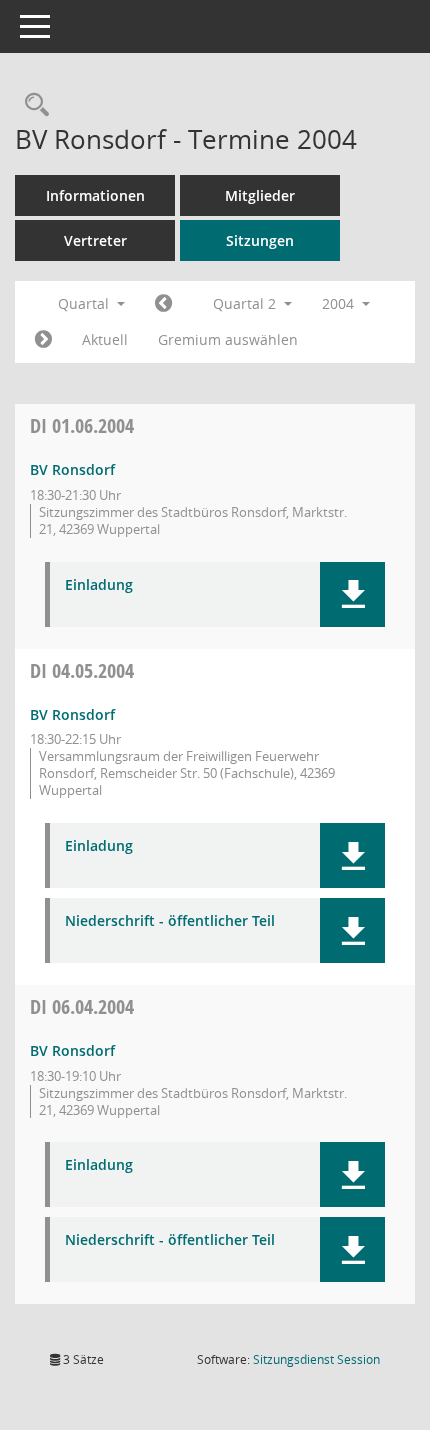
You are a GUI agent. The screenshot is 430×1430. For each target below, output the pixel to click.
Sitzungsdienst (316, 1359)
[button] (352, 594)
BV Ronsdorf (72, 469)
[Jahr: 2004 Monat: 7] (43, 340)
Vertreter (95, 240)
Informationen (95, 195)
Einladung (99, 585)
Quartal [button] (85, 303)
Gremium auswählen (228, 339)
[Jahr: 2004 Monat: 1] (163, 304)
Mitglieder (260, 195)
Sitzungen (260, 240)
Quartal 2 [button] (246, 303)
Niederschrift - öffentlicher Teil (170, 921)
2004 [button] (340, 303)
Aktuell (105, 339)
